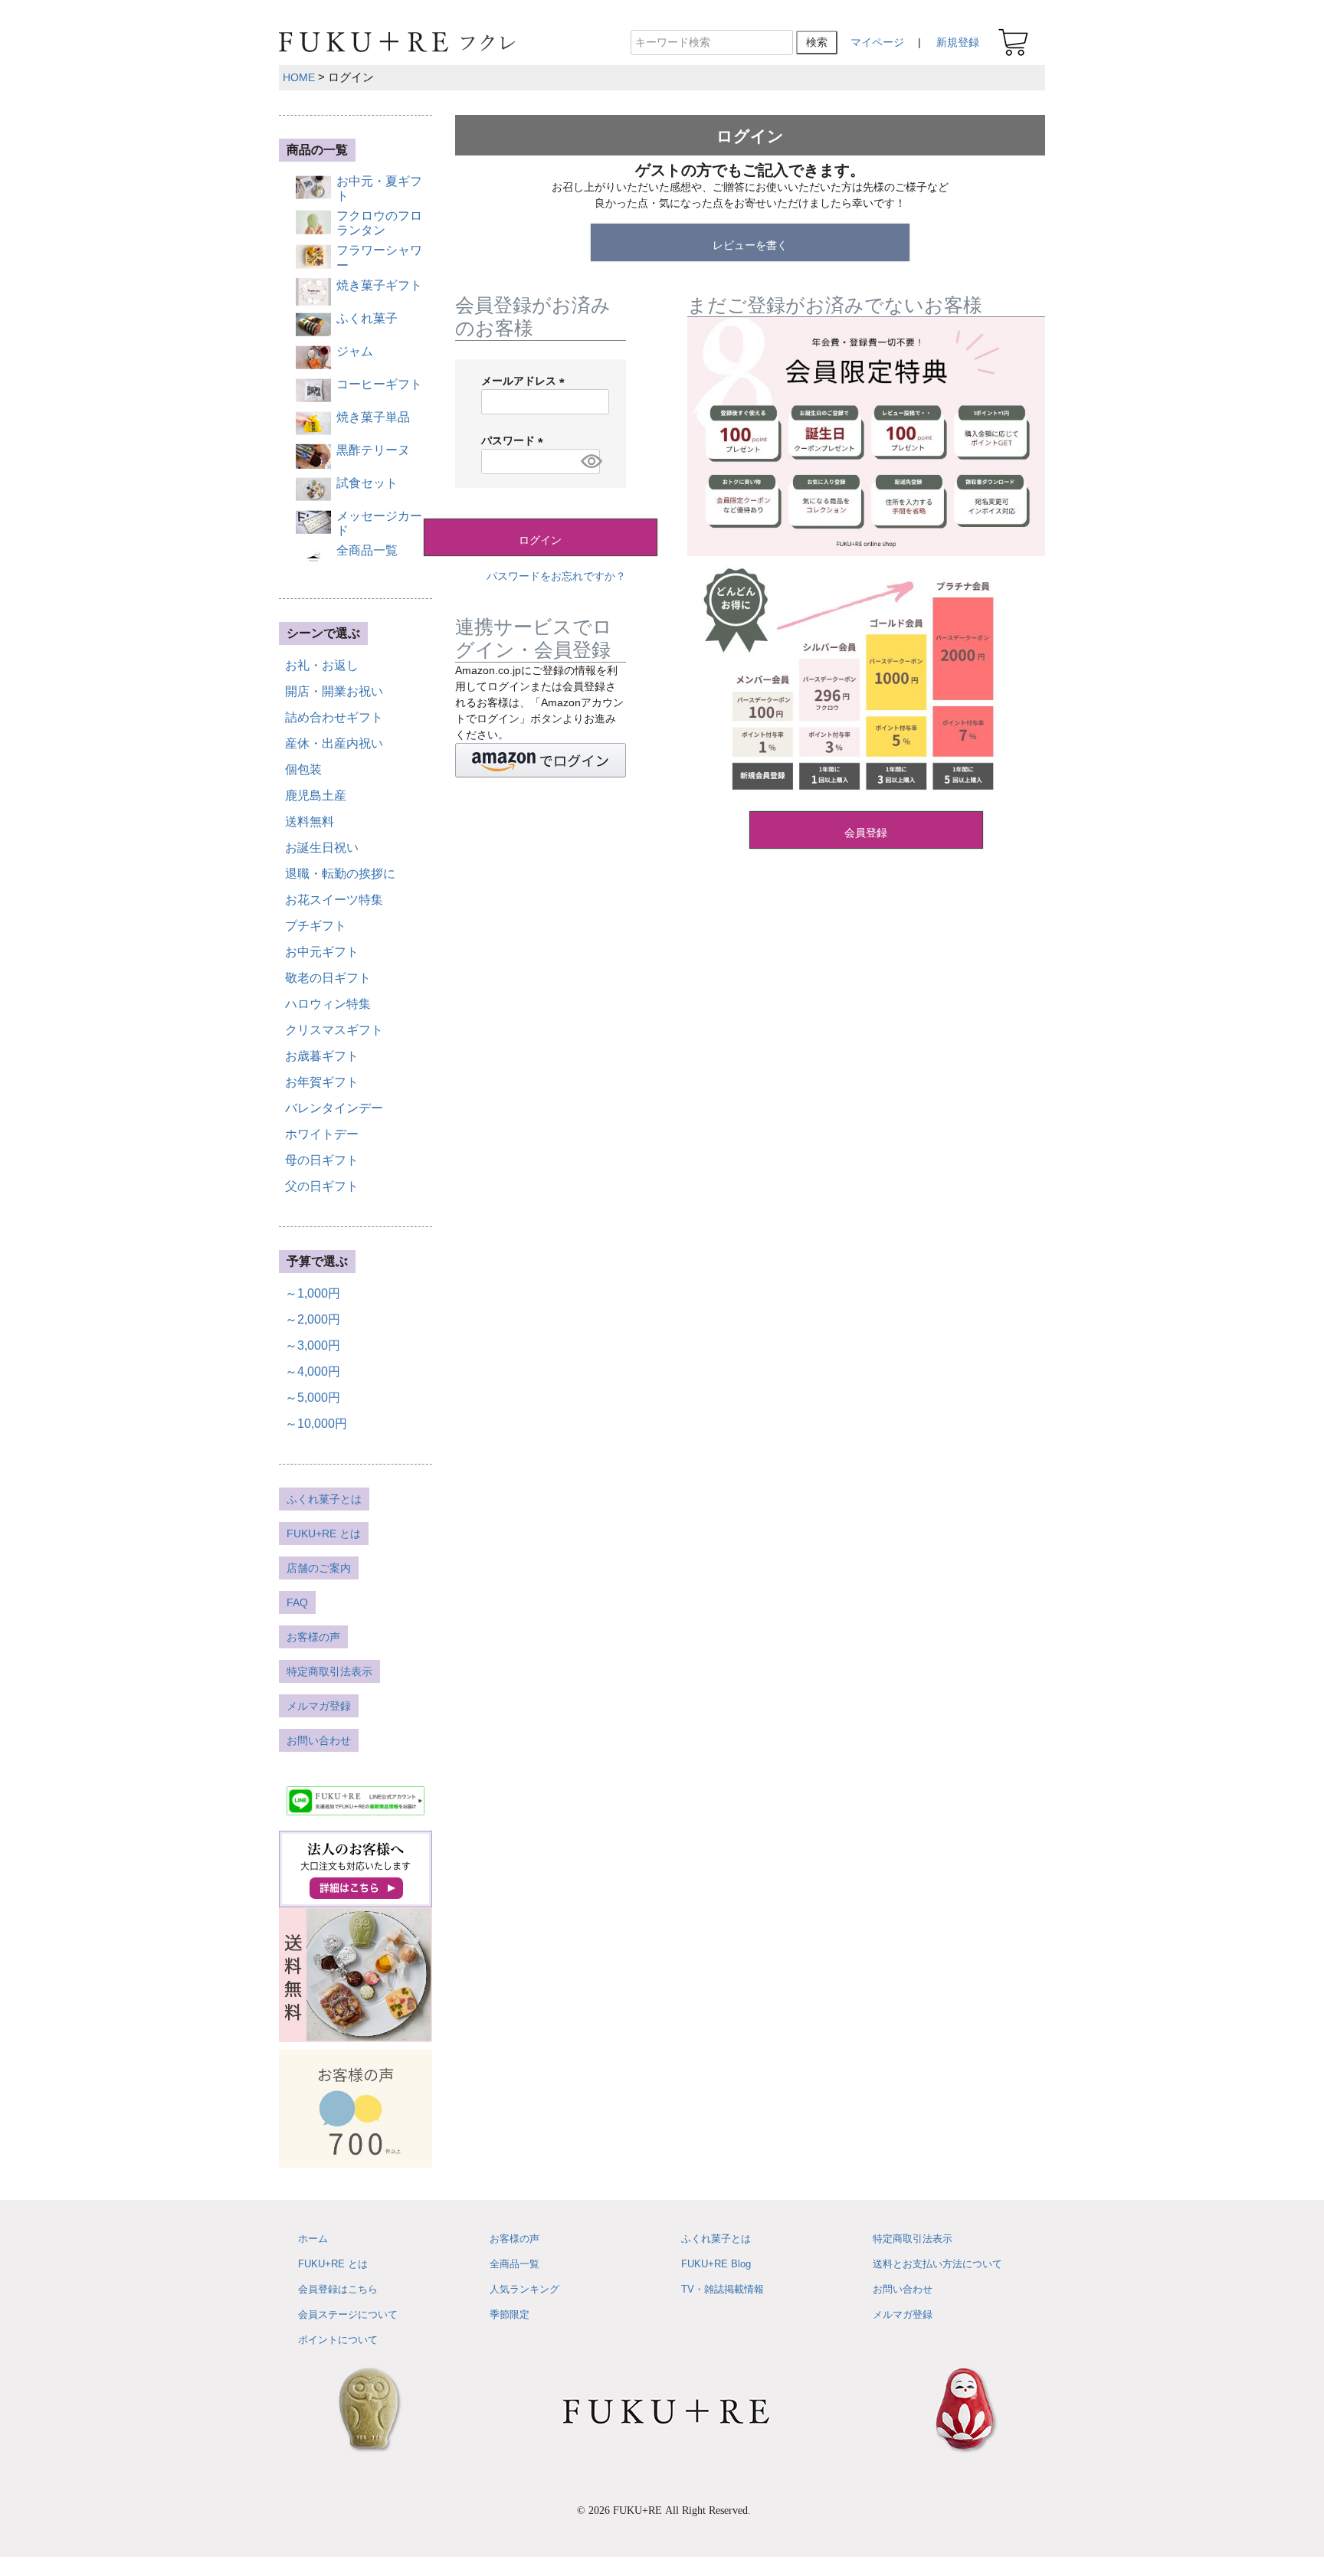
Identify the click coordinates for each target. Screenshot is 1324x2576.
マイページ (877, 42)
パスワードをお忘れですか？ (556, 576)
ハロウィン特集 (328, 1004)
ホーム (313, 2239)
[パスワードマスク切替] (588, 462)
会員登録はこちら (338, 2289)
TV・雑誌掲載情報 (723, 2289)
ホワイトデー (322, 1134)
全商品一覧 (515, 2264)
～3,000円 (313, 1345)
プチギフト (316, 926)
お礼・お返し (322, 665)
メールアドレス (526, 381)
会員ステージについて (348, 2314)
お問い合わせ (319, 1740)
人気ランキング (524, 2289)
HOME (299, 77)
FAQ (297, 1602)
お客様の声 (313, 1637)
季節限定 (510, 2314)
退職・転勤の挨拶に (340, 874)
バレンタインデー (334, 1108)
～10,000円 (316, 1424)
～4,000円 (313, 1371)
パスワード (515, 440)
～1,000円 (313, 1293)
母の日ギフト (322, 1160)
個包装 (303, 769)
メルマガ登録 (319, 1706)
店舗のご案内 (319, 1568)
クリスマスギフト (334, 1030)
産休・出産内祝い (334, 743)
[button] (541, 760)
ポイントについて (338, 2340)
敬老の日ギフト (328, 978)
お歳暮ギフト (322, 1056)
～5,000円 (313, 1398)
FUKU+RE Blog (716, 2264)
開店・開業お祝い (334, 691)
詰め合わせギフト (334, 717)
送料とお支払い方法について (937, 2264)
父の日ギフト (322, 1186)
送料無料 (310, 822)
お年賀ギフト (322, 1082)
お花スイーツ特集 (334, 900)
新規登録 (958, 42)
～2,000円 (313, 1319)
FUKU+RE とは (324, 1533)
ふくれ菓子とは (324, 1499)
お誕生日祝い (322, 848)
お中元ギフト (322, 952)
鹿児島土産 (316, 795)
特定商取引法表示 (329, 1671)
